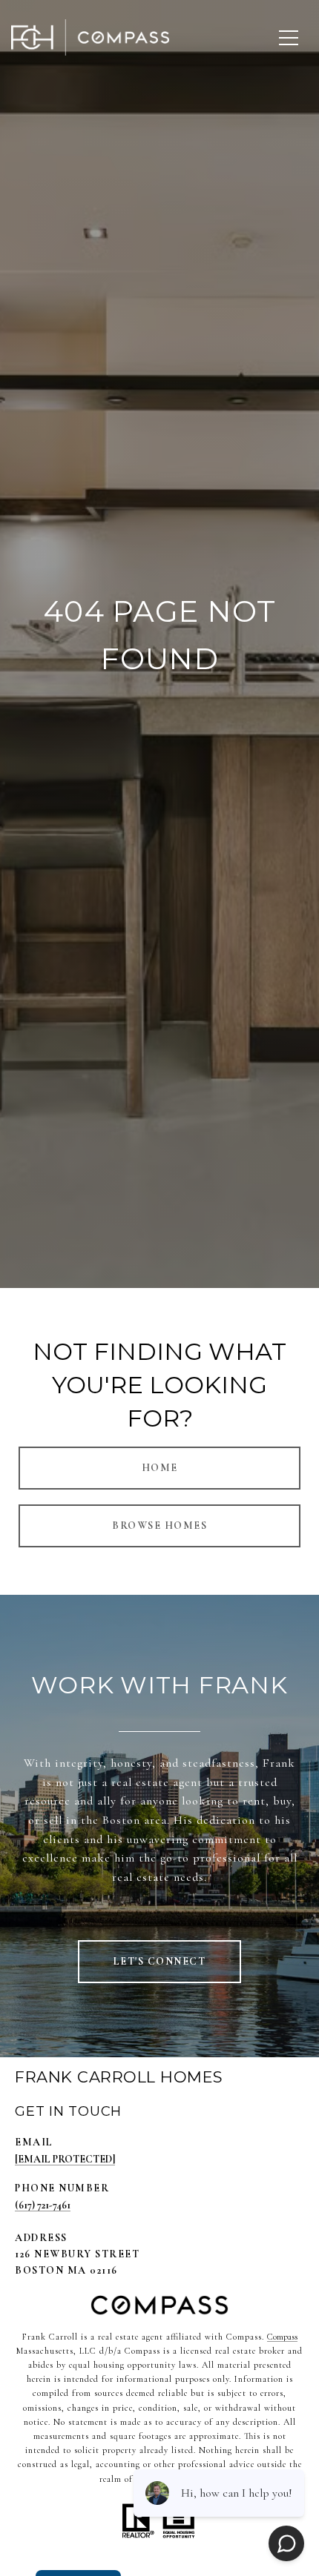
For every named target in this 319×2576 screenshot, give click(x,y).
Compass (282, 2337)
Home (160, 1468)
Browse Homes (159, 1526)
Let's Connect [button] (160, 1961)
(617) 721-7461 (43, 2205)
